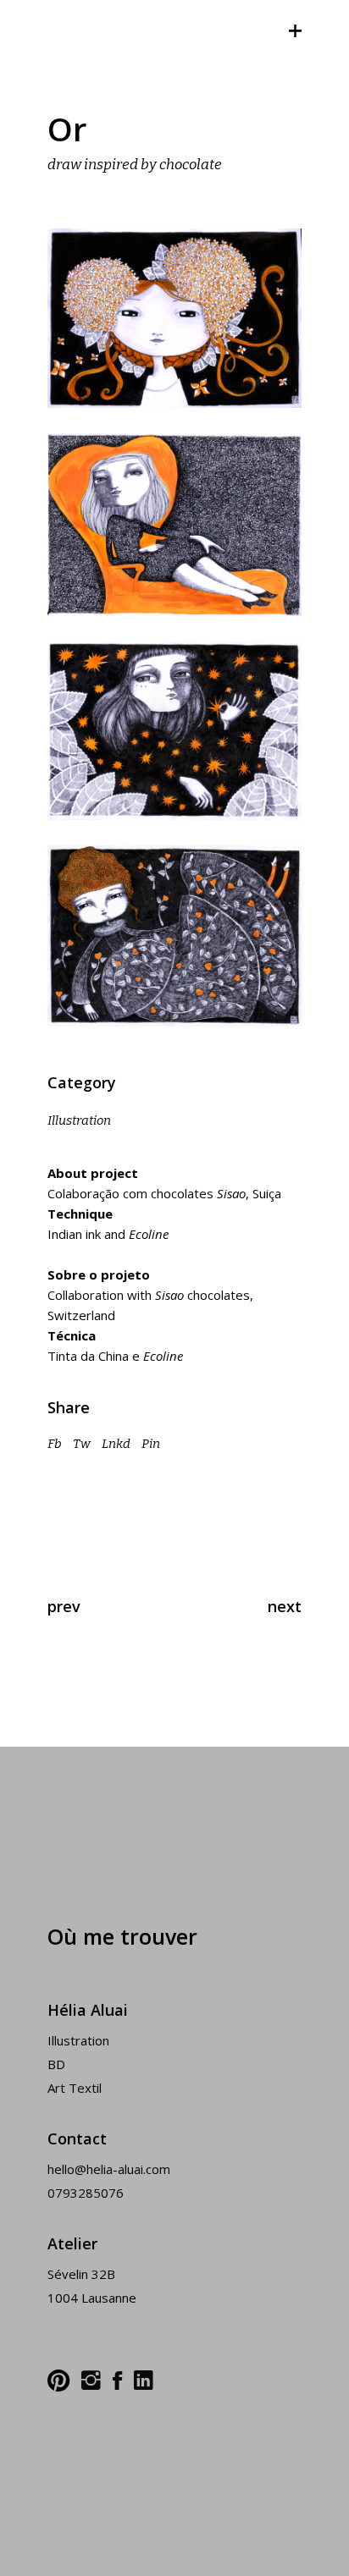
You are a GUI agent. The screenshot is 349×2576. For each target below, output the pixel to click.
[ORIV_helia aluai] (174, 731)
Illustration (79, 1120)
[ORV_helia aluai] (174, 936)
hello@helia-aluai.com (109, 2169)
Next (285, 1606)
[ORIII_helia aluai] (174, 525)
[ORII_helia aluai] (174, 318)
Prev (64, 1606)
